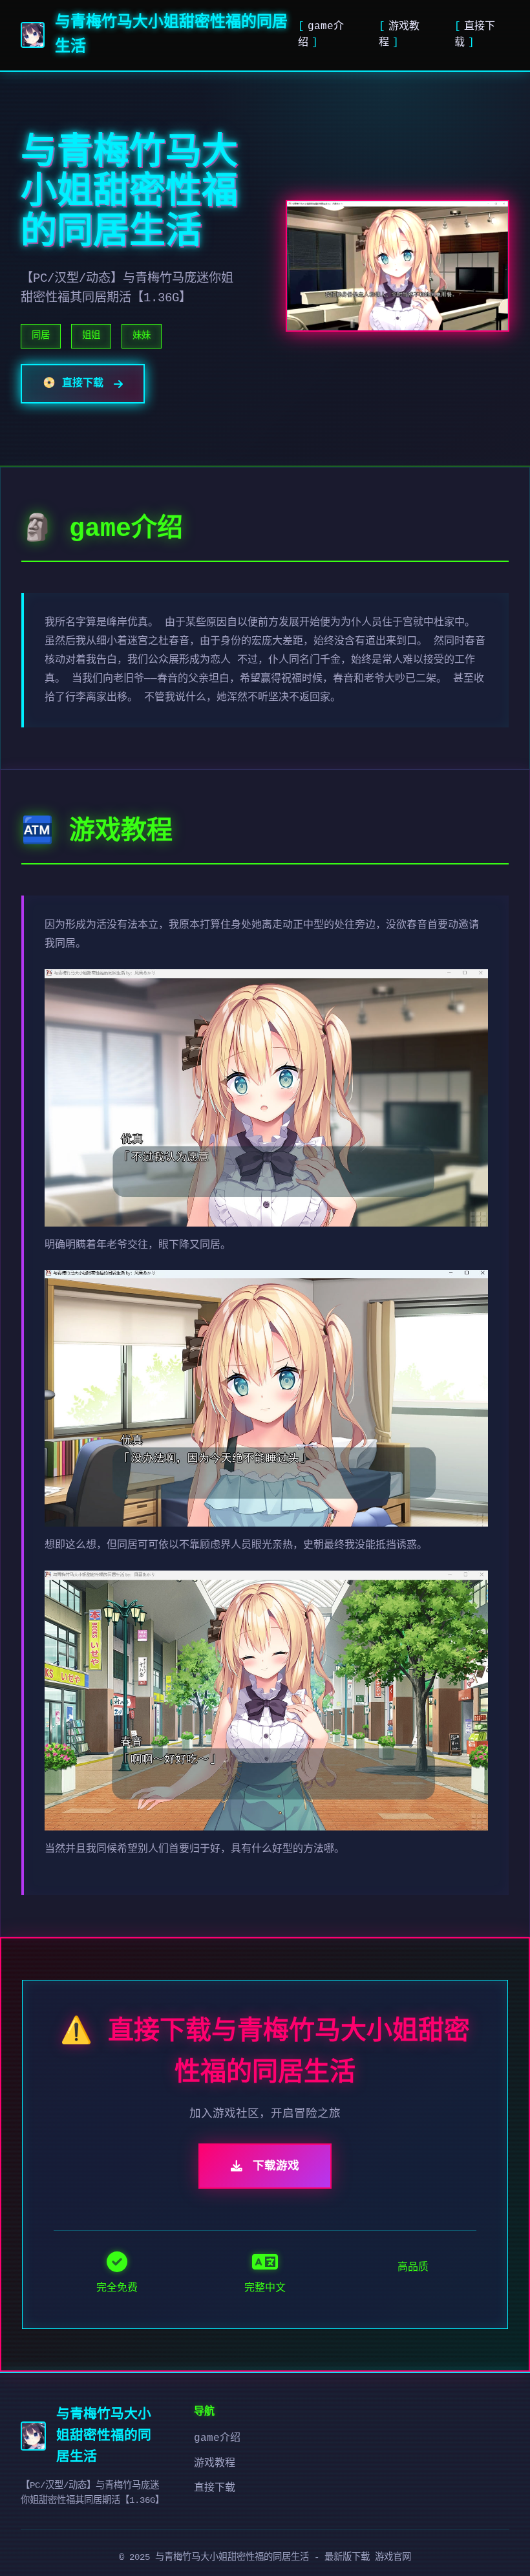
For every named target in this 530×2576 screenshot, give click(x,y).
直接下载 (215, 2488)
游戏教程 (215, 2463)
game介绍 (217, 2438)
